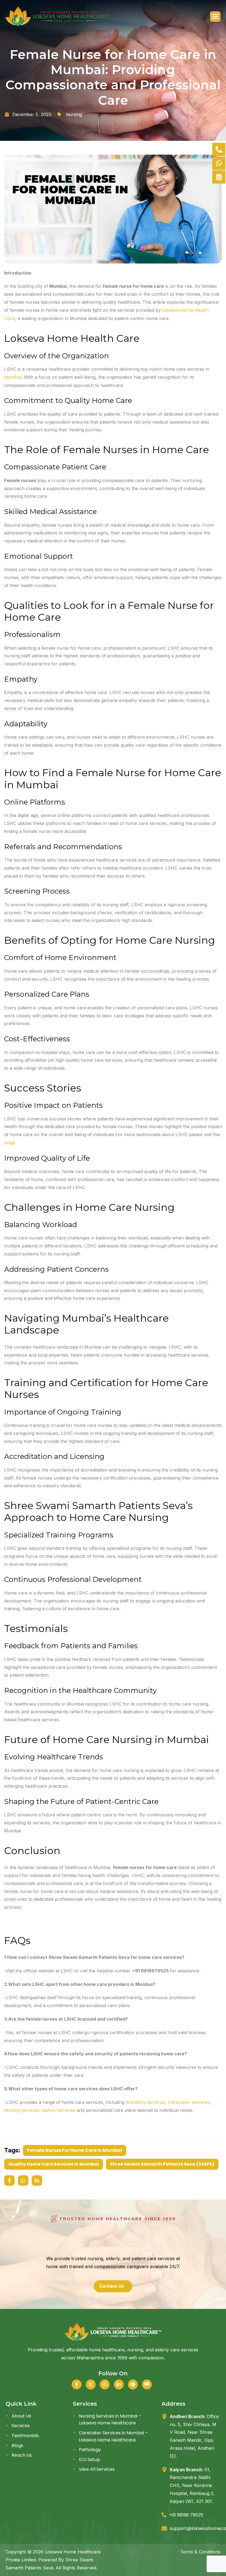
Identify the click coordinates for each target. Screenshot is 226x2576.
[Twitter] (91, 2384)
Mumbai (13, 377)
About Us (21, 2416)
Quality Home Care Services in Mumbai (54, 2164)
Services (21, 2426)
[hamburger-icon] (215, 17)
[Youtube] (147, 2384)
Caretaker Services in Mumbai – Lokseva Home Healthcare (113, 2436)
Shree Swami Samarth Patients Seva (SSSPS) (162, 2164)
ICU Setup (89, 2460)
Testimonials (25, 2436)
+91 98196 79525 (186, 2515)
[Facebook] (77, 2384)
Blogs (17, 2445)
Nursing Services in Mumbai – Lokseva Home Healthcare (110, 2420)
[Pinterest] (133, 2384)
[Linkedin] (119, 2384)
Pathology (90, 2450)
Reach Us (22, 2455)
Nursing (74, 115)
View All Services (97, 2469)
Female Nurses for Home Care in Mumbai (75, 2150)
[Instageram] (105, 2384)
